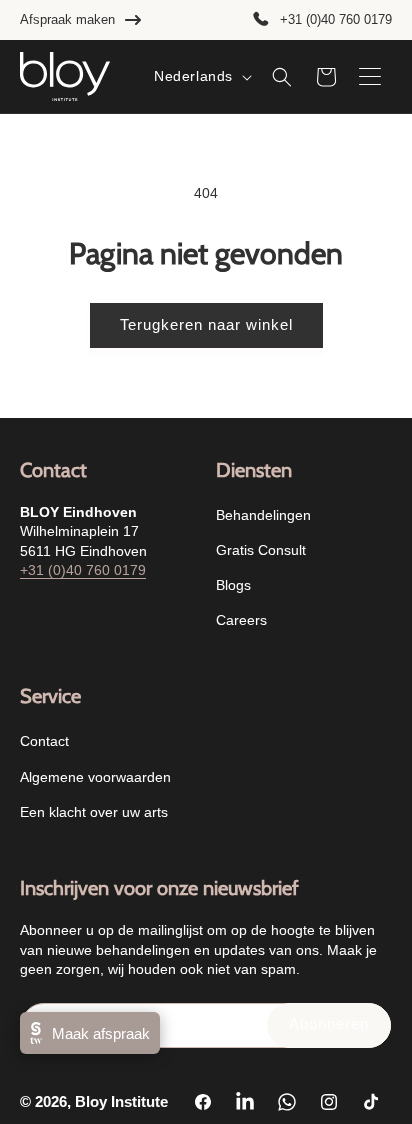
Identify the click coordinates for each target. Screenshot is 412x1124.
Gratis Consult (261, 550)
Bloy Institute (121, 1101)
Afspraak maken (67, 19)
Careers (241, 620)
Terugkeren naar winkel (206, 324)
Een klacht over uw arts (94, 812)
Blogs (233, 585)
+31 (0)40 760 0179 (336, 19)
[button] (282, 77)
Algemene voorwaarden (95, 777)
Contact (44, 741)
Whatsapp (368, 1080)
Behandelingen (263, 515)
